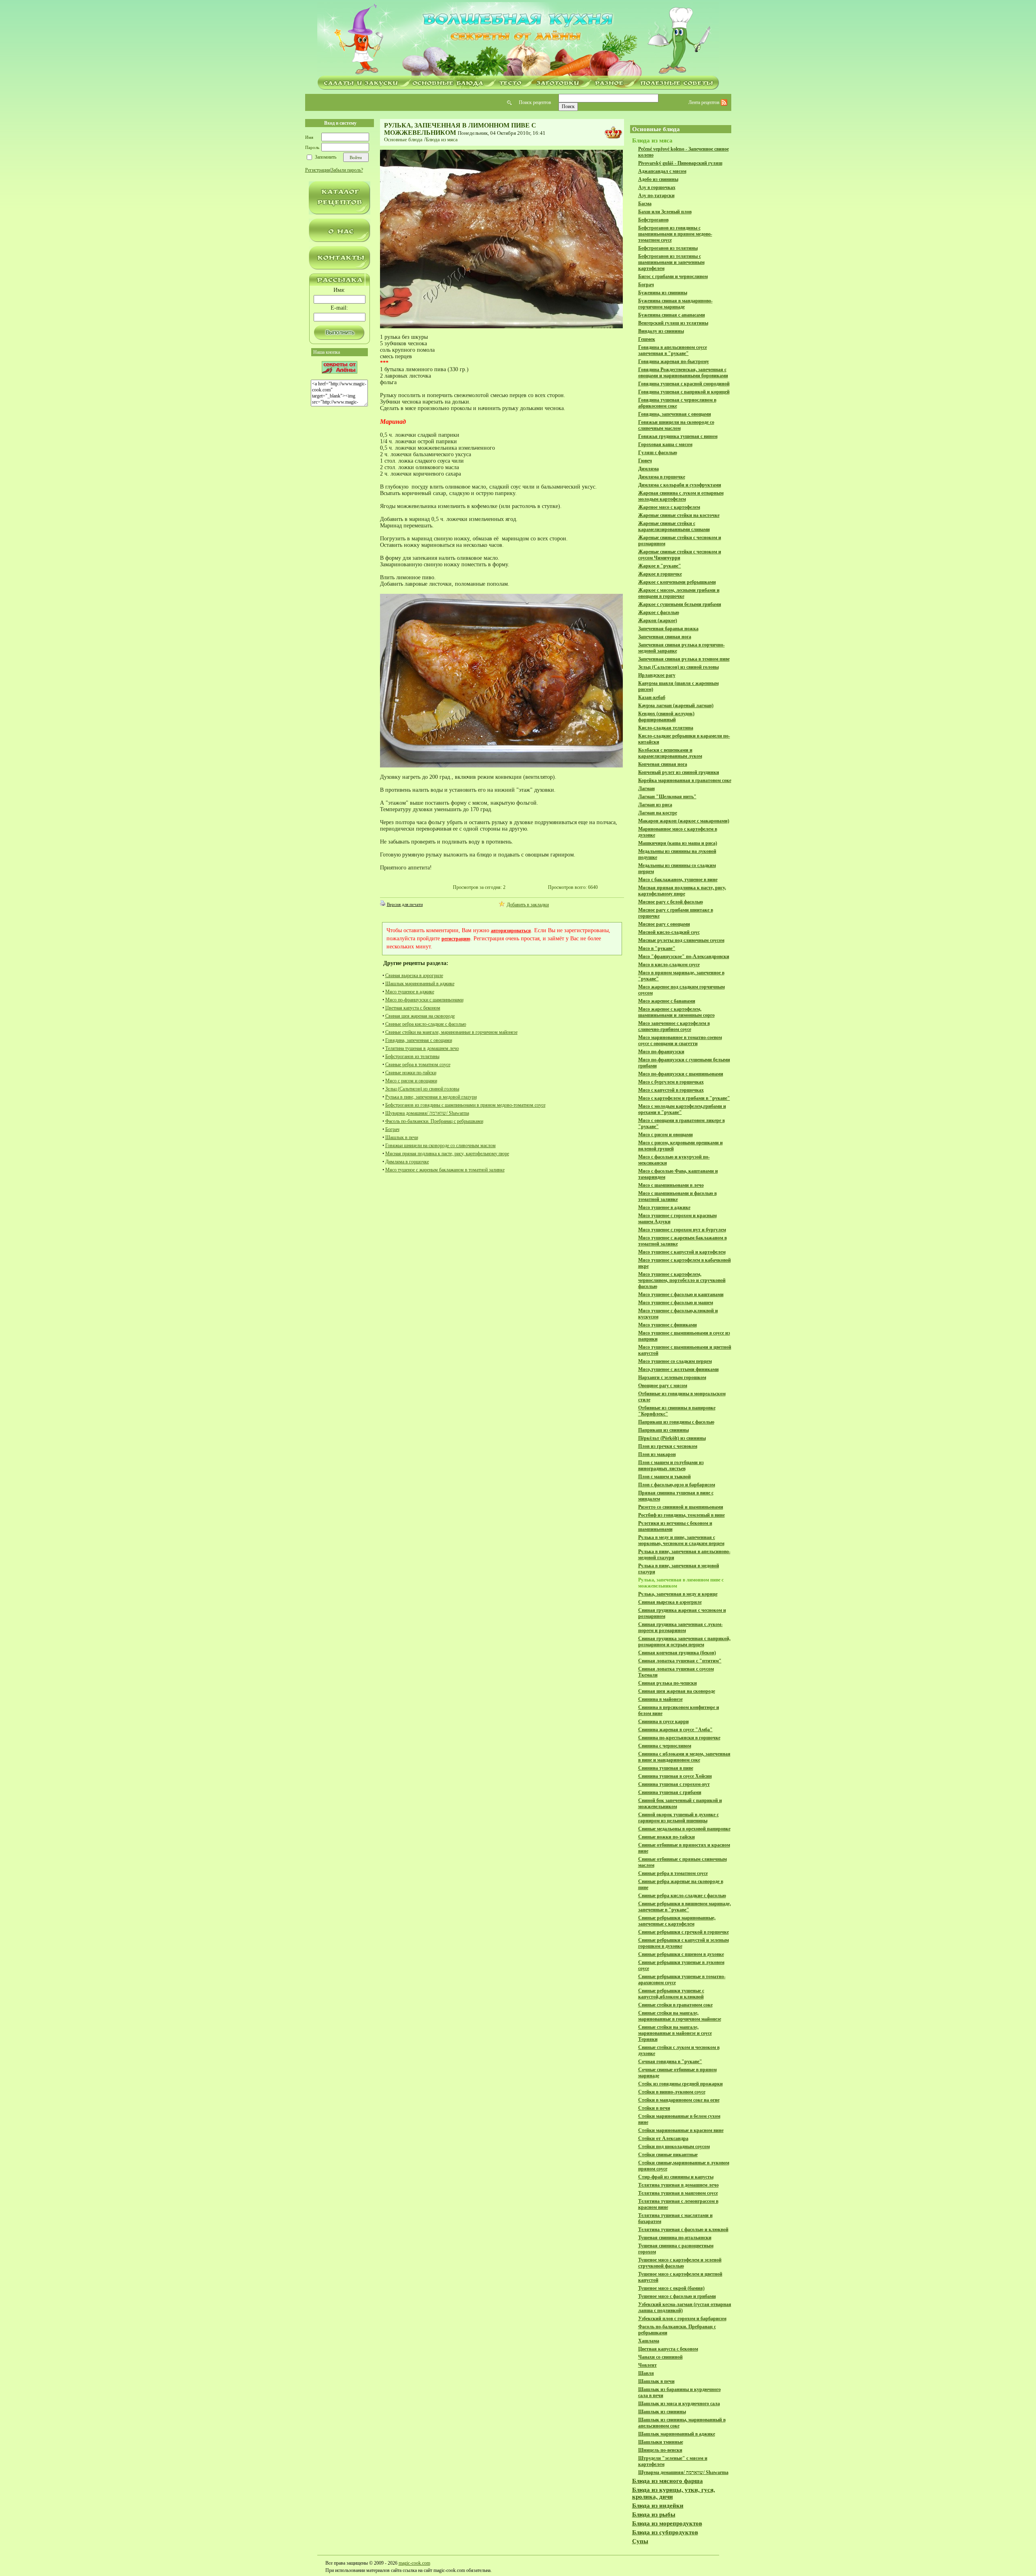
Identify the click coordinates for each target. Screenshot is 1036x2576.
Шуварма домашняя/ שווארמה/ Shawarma (427, 1113)
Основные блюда (403, 139)
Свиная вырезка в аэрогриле (414, 976)
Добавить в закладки (528, 905)
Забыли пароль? (347, 170)
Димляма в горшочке (407, 1162)
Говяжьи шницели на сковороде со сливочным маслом (441, 1146)
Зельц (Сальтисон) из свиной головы (422, 1089)
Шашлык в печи (402, 1137)
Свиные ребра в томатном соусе (418, 1065)
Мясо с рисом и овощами (411, 1081)
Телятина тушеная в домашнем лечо (422, 1048)
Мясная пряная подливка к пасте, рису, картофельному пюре (447, 1154)
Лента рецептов (705, 102)
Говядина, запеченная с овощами (419, 1040)
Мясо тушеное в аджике (410, 992)
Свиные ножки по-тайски (411, 1073)
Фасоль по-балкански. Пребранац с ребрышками (434, 1121)
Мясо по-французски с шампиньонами (424, 1000)
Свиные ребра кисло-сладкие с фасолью (426, 1024)
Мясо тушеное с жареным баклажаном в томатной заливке (445, 1170)
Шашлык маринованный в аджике (420, 984)
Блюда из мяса (442, 139)
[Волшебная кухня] (518, 39)
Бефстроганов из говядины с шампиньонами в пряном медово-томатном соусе (465, 1105)
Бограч (392, 1129)
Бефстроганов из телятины (412, 1056)
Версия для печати (405, 904)
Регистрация (318, 170)
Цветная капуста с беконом (413, 1008)
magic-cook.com (414, 2563)
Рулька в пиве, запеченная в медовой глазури (431, 1097)
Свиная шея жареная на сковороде (420, 1016)
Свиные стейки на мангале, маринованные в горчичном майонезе (451, 1032)
